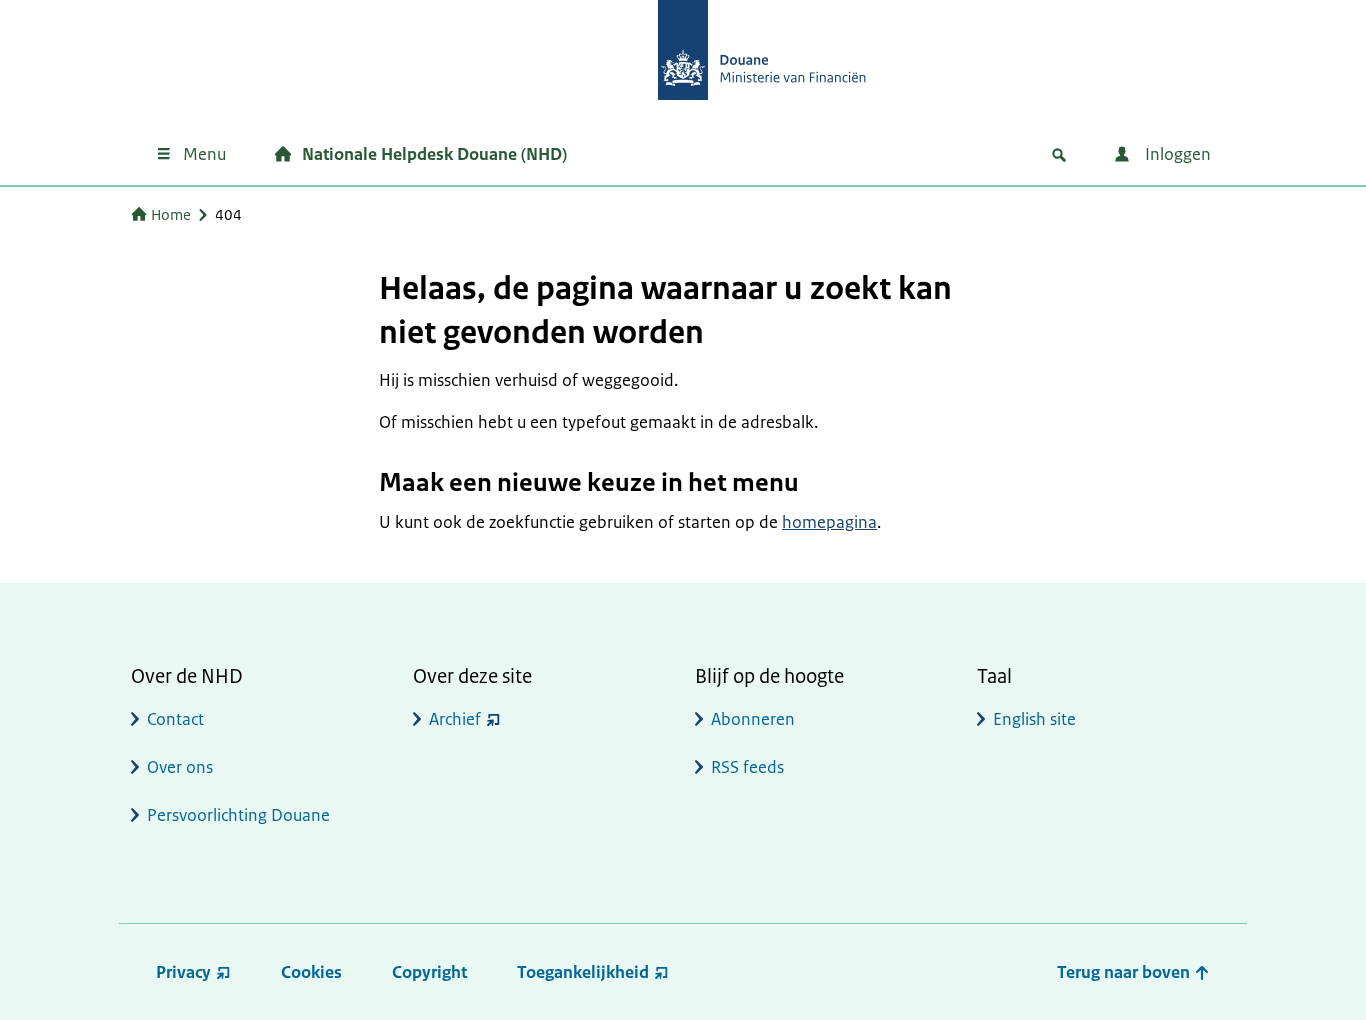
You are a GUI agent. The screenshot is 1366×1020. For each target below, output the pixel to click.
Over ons (180, 767)
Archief (455, 719)
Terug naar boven (1125, 972)
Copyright (429, 972)
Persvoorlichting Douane (238, 815)
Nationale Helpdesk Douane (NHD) (434, 154)
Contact (175, 719)
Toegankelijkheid (583, 972)
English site (1034, 719)
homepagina (829, 522)
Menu (204, 154)
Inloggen (1176, 154)
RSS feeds (747, 767)
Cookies (311, 972)
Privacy (183, 972)
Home (171, 214)
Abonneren (753, 719)
